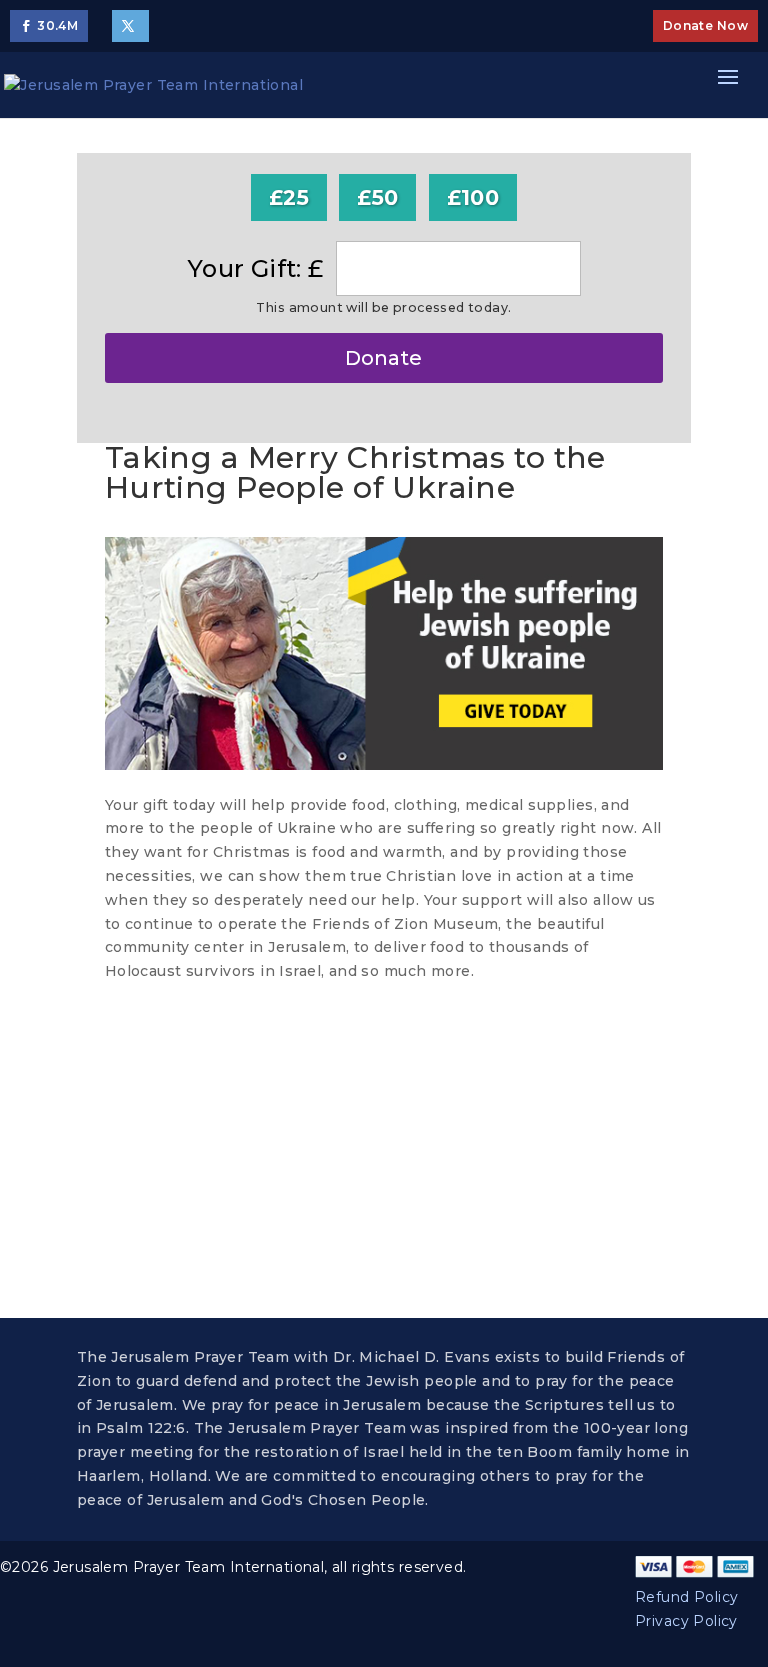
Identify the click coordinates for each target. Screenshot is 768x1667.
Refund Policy (686, 1597)
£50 (377, 197)
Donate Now (705, 25)
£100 (473, 197)
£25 (289, 197)
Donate (383, 358)
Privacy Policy (686, 1621)
